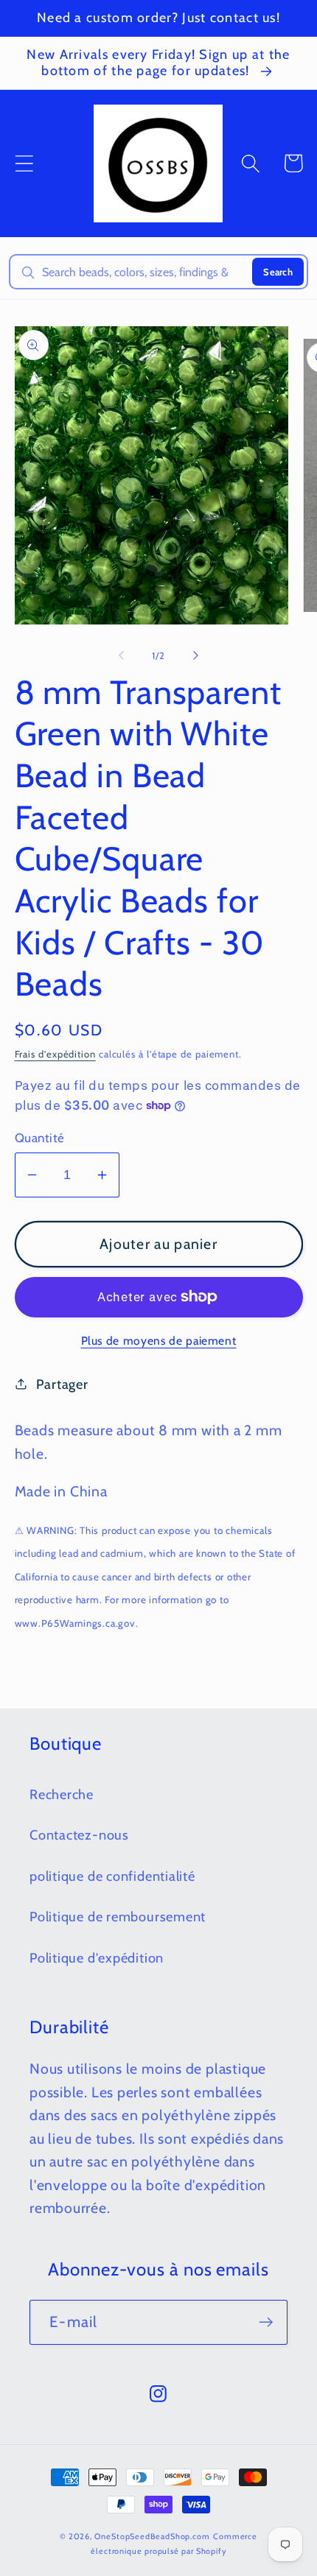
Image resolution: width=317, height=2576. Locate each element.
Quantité (40, 1138)
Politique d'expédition (97, 1958)
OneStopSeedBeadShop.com (152, 2537)
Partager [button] (62, 1384)
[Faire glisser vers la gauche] (121, 655)
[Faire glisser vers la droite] (196, 655)
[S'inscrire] (266, 2322)
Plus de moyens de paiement (159, 1341)
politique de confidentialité (112, 1876)
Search (278, 272)
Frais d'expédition (55, 1054)
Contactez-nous (79, 1835)
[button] (24, 163)
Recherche (62, 1794)
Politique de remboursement (118, 1917)
